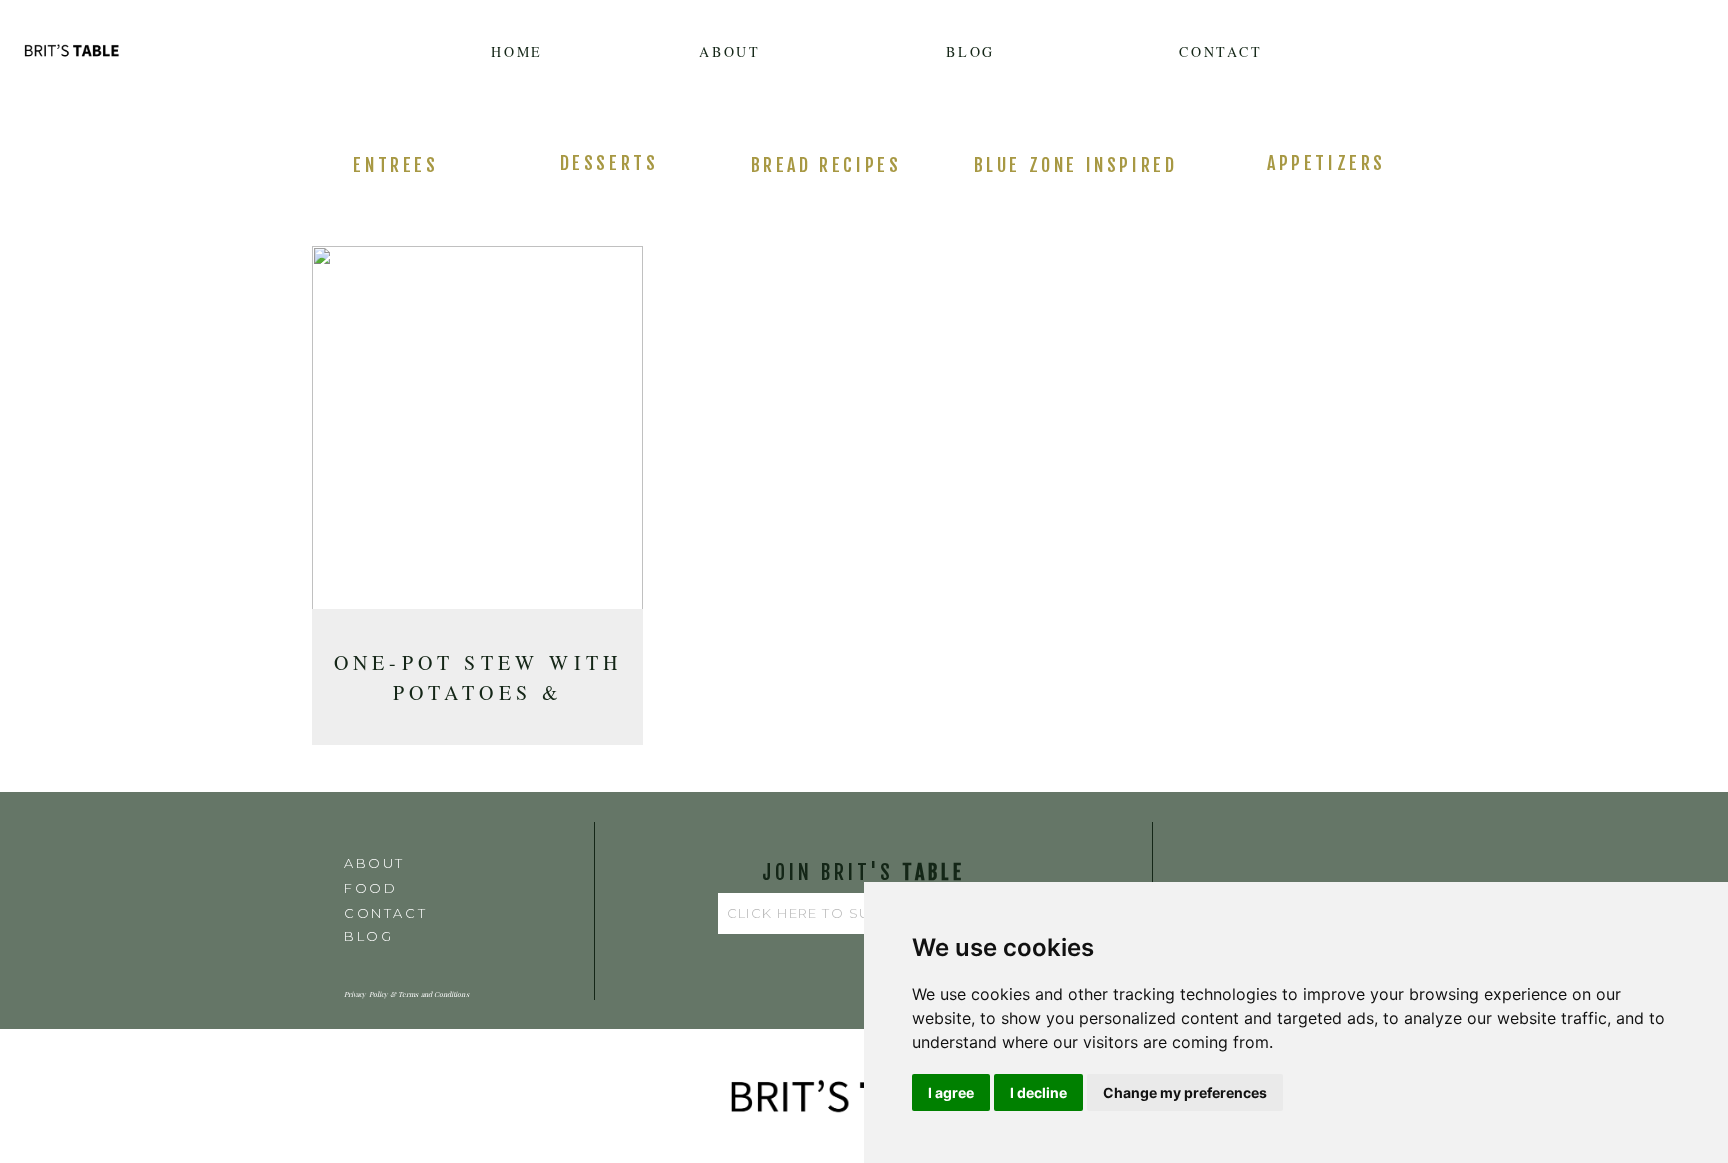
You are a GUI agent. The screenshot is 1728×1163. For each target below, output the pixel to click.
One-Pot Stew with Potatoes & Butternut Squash (478, 692)
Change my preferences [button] (1185, 1092)
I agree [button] (951, 1092)
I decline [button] (1038, 1092)
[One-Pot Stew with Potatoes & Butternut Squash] (477, 434)
